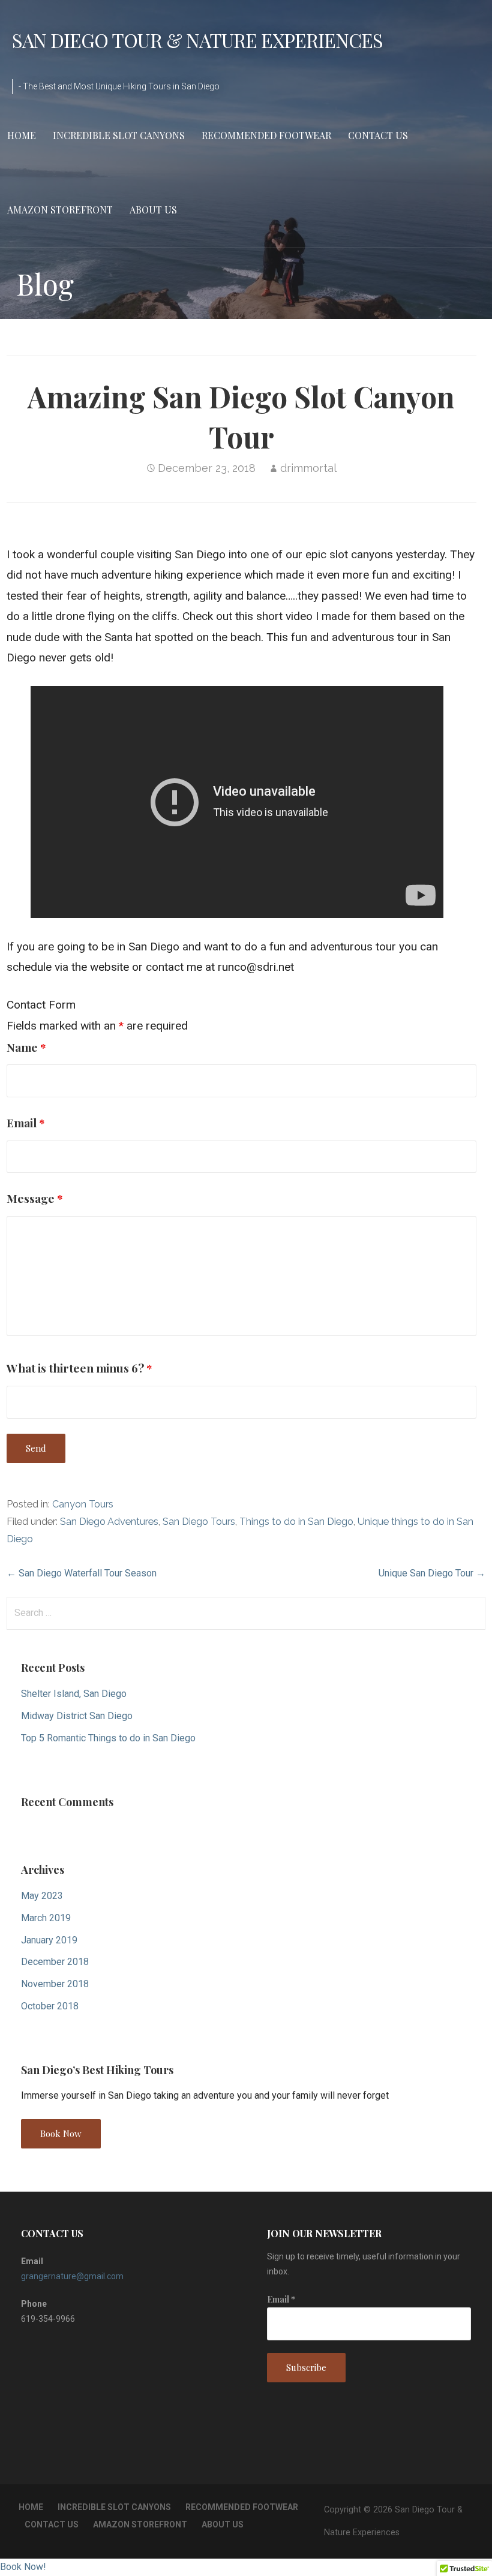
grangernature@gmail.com (72, 2276)
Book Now (61, 2133)
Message (35, 1198)
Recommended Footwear (266, 135)
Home (22, 135)
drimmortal (308, 468)
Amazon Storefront (60, 210)
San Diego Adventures (109, 1522)
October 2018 (50, 2006)
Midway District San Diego (77, 1716)
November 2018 (55, 1984)
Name (26, 1047)
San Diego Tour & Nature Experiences (197, 40)
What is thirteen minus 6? (79, 1368)
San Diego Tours (199, 1522)
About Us (153, 210)
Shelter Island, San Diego (74, 1694)
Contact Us (378, 135)
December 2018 (55, 1962)
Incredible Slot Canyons (119, 135)
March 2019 (46, 1918)
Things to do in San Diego (296, 1522)
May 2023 (42, 1896)
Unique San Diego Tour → (432, 1573)
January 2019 (49, 1940)
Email (26, 1123)
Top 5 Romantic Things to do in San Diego (108, 1738)
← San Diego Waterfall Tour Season (82, 1573)
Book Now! (23, 2567)
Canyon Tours (83, 1504)
